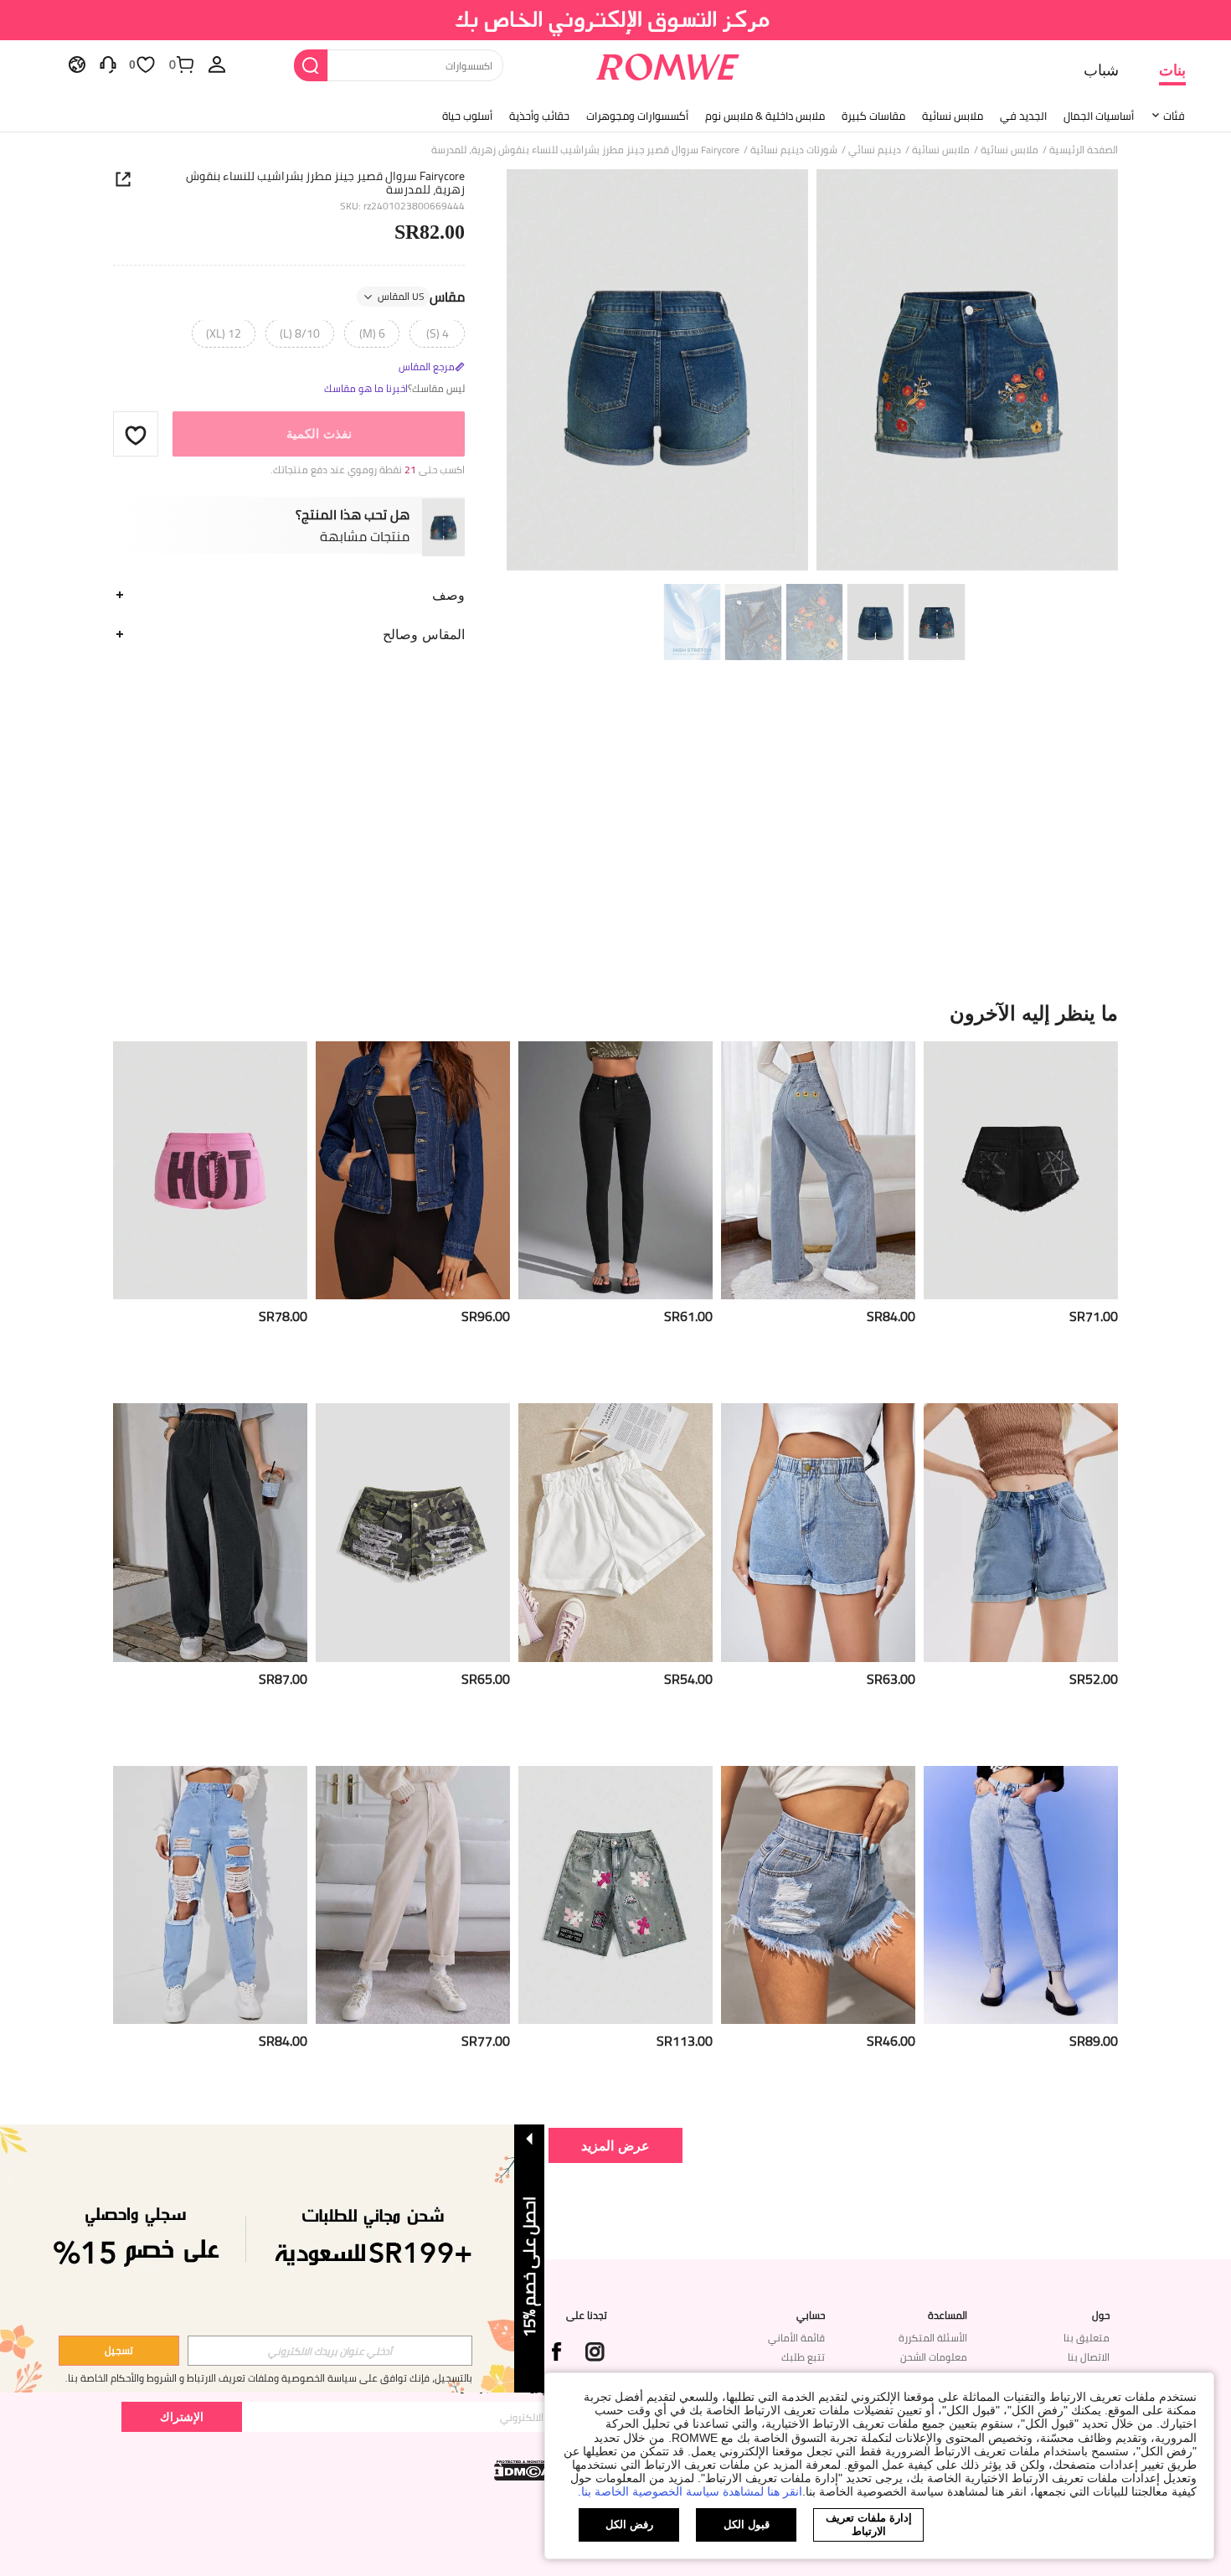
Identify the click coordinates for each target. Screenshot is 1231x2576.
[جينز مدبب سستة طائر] (1021, 1895)
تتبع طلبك (803, 2357)
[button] (136, 435)
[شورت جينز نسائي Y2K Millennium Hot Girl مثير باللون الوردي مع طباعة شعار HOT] (210, 1171)
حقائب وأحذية (539, 116)
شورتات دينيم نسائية (794, 150)
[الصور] (812, 372)
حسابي (811, 2315)
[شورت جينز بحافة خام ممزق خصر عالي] (818, 1895)
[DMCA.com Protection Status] (524, 2470)
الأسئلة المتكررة (933, 2338)
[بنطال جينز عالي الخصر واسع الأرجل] (210, 1533)
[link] (616, 20)
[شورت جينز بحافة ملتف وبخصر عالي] (818, 1533)
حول (1101, 2315)
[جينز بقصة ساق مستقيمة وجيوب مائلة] (413, 1895)
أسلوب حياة (467, 116)
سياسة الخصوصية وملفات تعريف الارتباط (272, 2378)
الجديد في (1023, 116)
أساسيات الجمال (1099, 116)
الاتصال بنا (1089, 2357)
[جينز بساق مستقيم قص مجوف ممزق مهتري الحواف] (210, 1895)
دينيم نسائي (875, 150)
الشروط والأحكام (144, 2378)
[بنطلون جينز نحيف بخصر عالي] (615, 1171)
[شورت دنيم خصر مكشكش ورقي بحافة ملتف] (615, 1533)
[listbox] (217, 64)
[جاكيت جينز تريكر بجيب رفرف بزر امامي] (413, 1171)
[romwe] (668, 64)
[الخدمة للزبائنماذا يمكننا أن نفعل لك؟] (108, 64)
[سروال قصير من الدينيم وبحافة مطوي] (1021, 1533)
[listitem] (1021, 1216)
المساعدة (948, 2315)
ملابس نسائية (953, 116)
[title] (615, 1013)
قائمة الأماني (796, 2338)
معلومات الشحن (934, 2357)
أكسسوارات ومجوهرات (637, 116)
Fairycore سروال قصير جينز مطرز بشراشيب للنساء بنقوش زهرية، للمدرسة (325, 183)
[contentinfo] (1094, 1316)
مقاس (421, 297)
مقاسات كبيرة (873, 116)
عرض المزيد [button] (615, 2145)
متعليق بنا (1087, 2338)
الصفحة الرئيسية (1084, 150)
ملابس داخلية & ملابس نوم (765, 116)
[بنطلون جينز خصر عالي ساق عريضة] (818, 1171)
